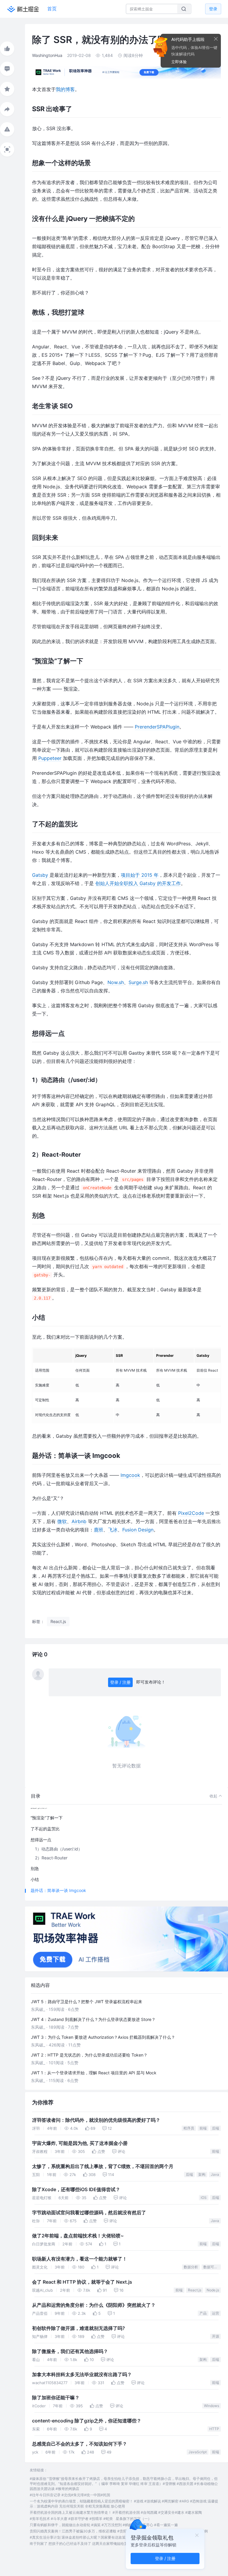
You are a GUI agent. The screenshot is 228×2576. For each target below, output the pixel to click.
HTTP (214, 2429)
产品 (203, 2313)
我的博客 (65, 89)
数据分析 (191, 2267)
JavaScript (198, 2452)
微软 (62, 1521)
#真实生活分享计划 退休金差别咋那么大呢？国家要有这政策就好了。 (85, 2537)
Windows (212, 2406)
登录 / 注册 (120, 1682)
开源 (216, 2336)
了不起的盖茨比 (45, 1829)
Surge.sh (138, 982)
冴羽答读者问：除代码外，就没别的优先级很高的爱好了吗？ (96, 2120)
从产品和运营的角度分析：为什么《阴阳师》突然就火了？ (94, 2305)
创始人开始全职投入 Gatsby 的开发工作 (138, 883)
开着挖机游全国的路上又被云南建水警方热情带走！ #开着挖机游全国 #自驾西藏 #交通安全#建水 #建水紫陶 (116, 2512)
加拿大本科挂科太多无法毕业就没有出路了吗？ (82, 2375)
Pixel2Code (191, 1513)
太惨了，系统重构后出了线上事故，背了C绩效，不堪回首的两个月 (103, 2166)
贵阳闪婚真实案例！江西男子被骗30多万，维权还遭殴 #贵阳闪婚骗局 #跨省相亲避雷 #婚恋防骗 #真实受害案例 (119, 2531)
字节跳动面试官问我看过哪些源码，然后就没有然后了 (89, 2213)
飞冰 (113, 1530)
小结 (35, 1879)
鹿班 (99, 1530)
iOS (204, 2198)
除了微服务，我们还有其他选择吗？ (70, 2351)
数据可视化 (212, 2267)
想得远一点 (41, 1840)
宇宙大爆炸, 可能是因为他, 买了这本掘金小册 (80, 2143)
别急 (35, 1868)
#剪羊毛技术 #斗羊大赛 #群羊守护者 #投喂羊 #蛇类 (71, 2519)
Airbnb (79, 1521)
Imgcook (130, 1475)
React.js (195, 2290)
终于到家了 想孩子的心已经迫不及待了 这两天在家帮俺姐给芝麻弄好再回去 (89, 2544)
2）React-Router (51, 1858)
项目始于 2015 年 (140, 875)
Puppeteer (50, 758)
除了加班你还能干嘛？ (56, 2398)
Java (215, 2174)
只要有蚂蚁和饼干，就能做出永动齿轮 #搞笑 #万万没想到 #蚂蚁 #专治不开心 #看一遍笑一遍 (104, 2525)
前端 (203, 2128)
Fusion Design (138, 1530)
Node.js (213, 2290)
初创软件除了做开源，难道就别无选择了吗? (79, 2328)
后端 (216, 2128)
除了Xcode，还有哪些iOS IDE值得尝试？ (76, 2190)
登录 (213, 9)
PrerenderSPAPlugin (157, 727)
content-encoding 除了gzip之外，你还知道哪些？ (87, 2421)
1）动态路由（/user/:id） (59, 1849)
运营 (216, 2313)
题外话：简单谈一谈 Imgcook (58, 1890)
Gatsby (40, 875)
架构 (202, 2174)
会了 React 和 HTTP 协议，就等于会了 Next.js (82, 2282)
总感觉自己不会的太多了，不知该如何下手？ (80, 2444)
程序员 (189, 2128)
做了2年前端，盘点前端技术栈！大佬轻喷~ (78, 2236)
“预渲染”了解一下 (47, 1818)
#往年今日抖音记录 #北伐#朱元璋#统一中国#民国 (70, 2495)
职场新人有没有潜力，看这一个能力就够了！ (80, 2259)
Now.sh (116, 982)
